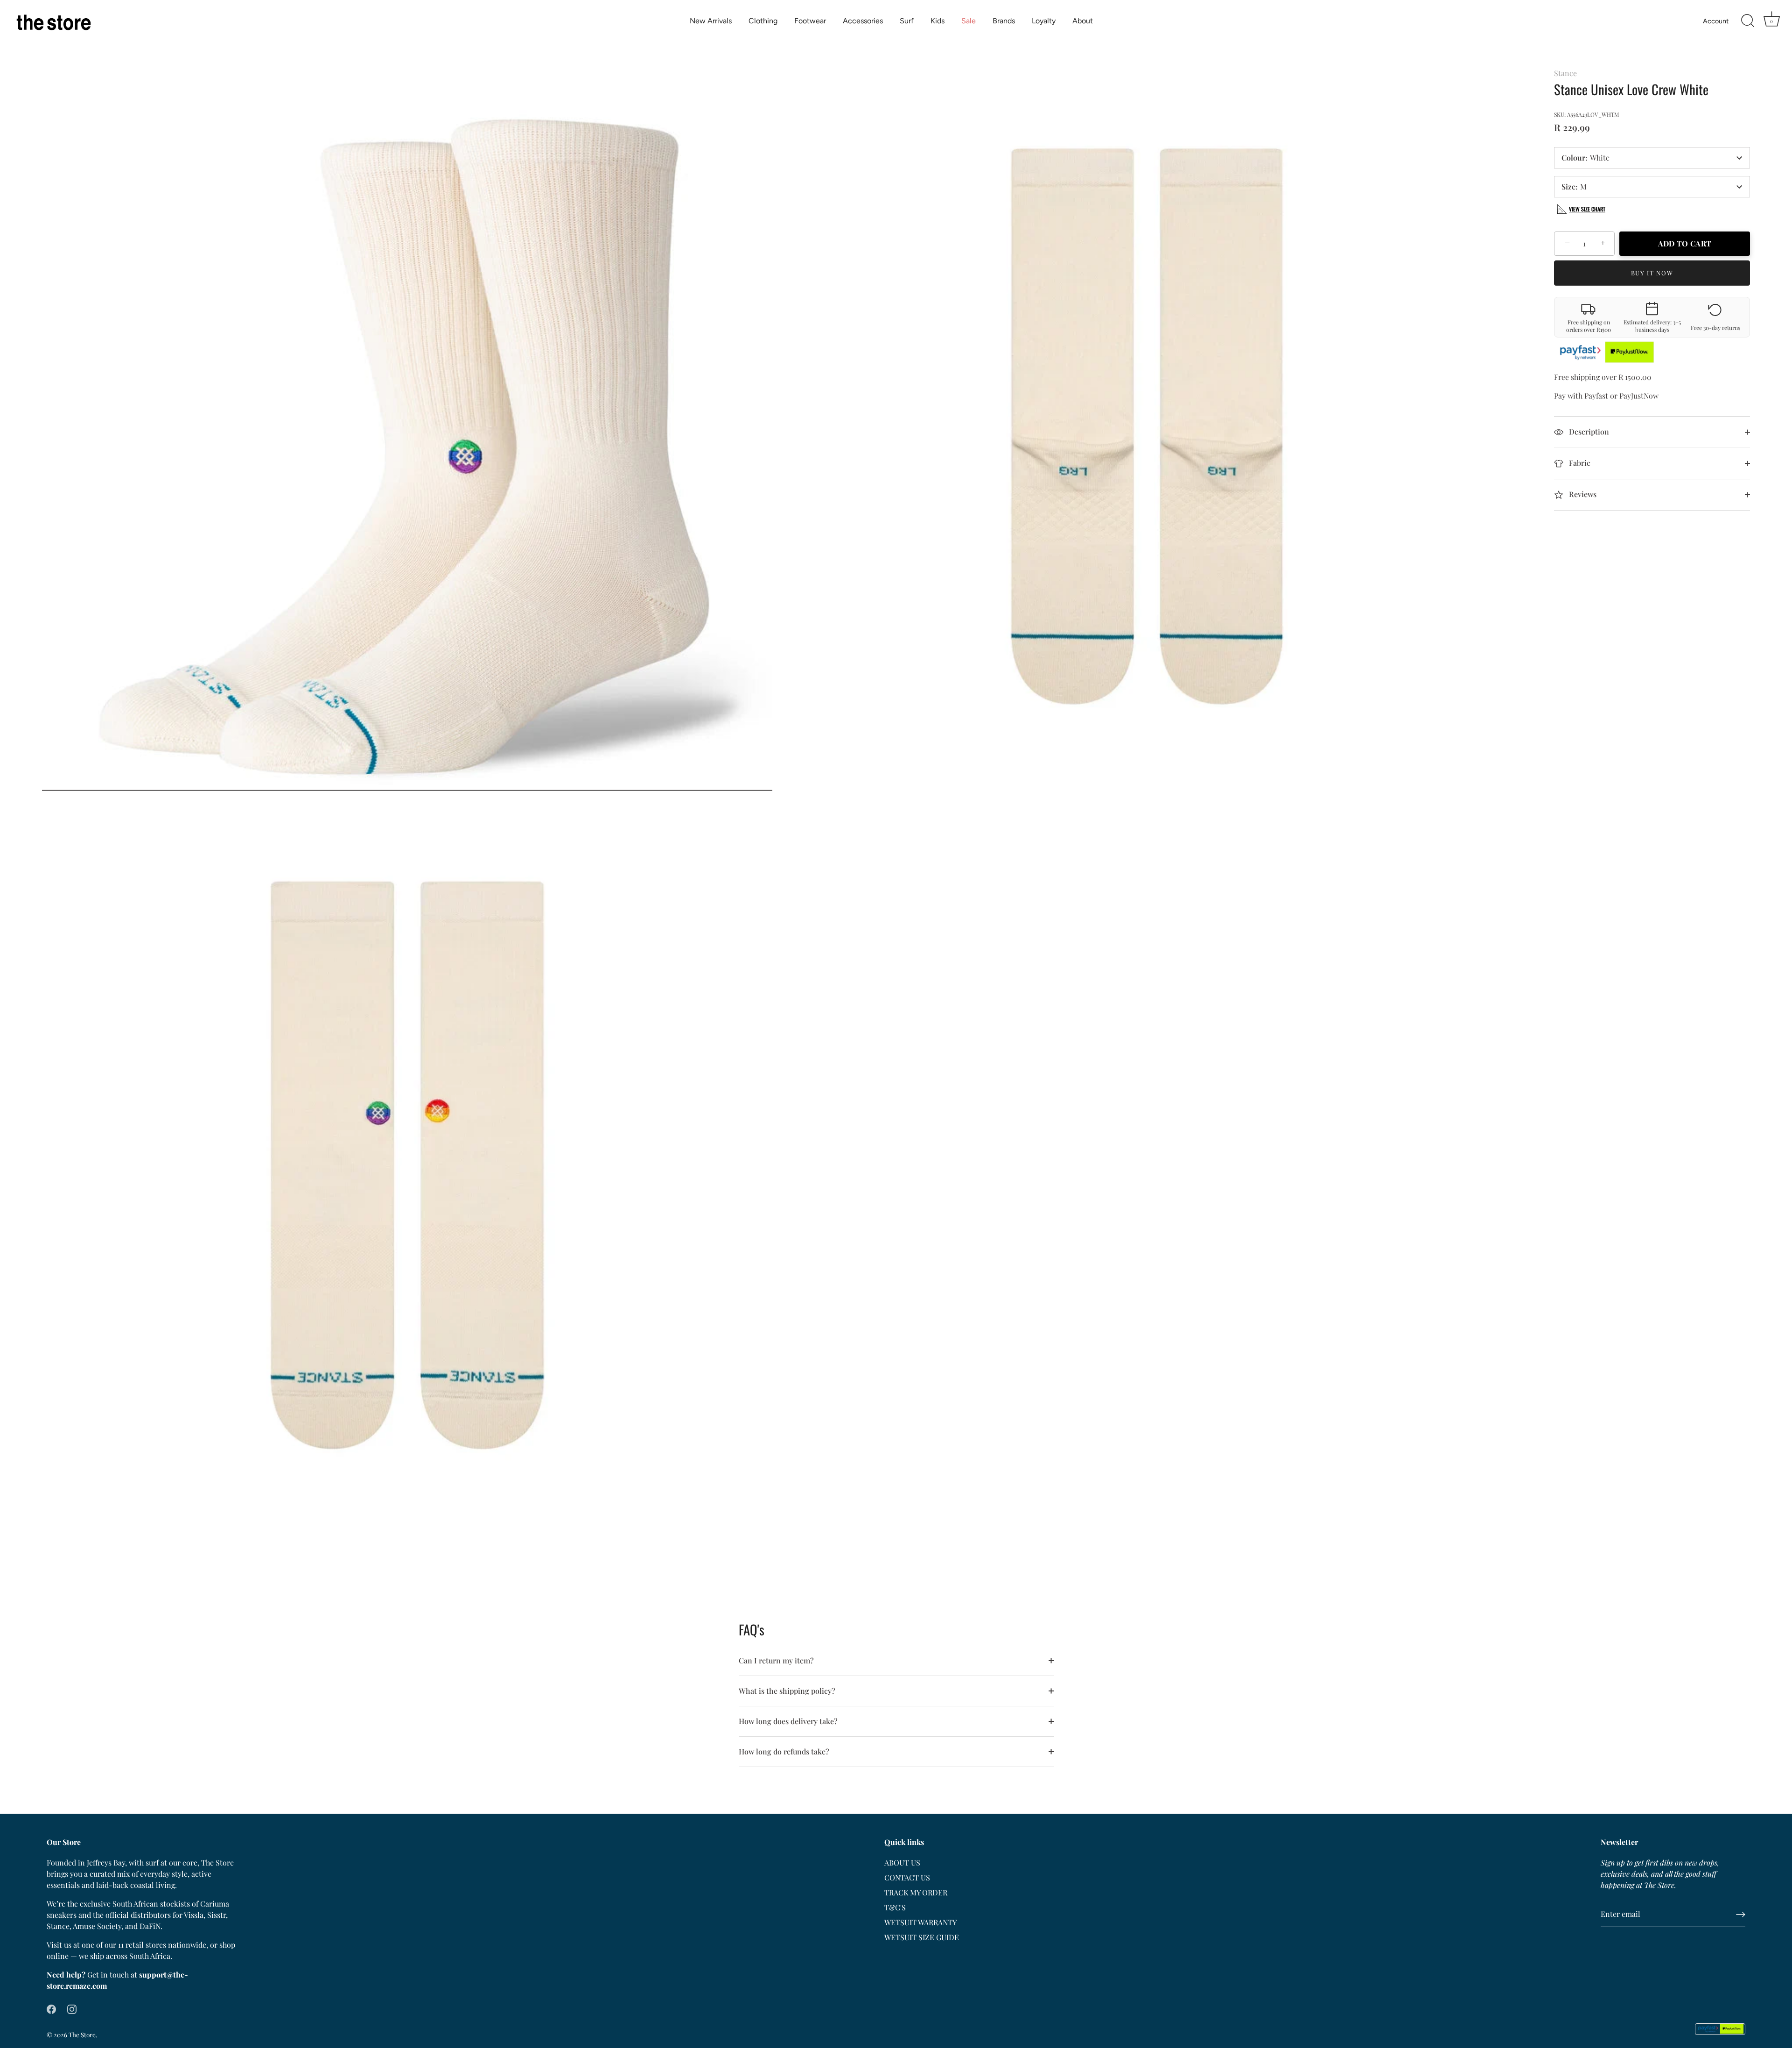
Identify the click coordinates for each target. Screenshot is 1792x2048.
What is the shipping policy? (787, 1691)
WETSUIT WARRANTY (920, 1922)
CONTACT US (907, 1877)
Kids (938, 21)
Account (1716, 21)
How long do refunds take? (784, 1751)
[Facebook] (51, 2008)
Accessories (863, 21)
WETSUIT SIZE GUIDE (922, 1937)
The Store (82, 2034)
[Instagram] (72, 2008)
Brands (1004, 21)
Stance (1565, 73)
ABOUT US (902, 1862)
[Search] (1748, 21)
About (1083, 21)
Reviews (1582, 494)
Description (1588, 431)
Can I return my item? (776, 1660)
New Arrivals (711, 21)
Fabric (1579, 463)
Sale (969, 21)
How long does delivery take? (788, 1721)
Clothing (763, 21)
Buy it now (1652, 273)
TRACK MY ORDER (916, 1892)
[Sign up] (1741, 1915)
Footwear (810, 21)
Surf (907, 21)
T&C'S (895, 1907)
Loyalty (1044, 21)
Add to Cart (1685, 243)
